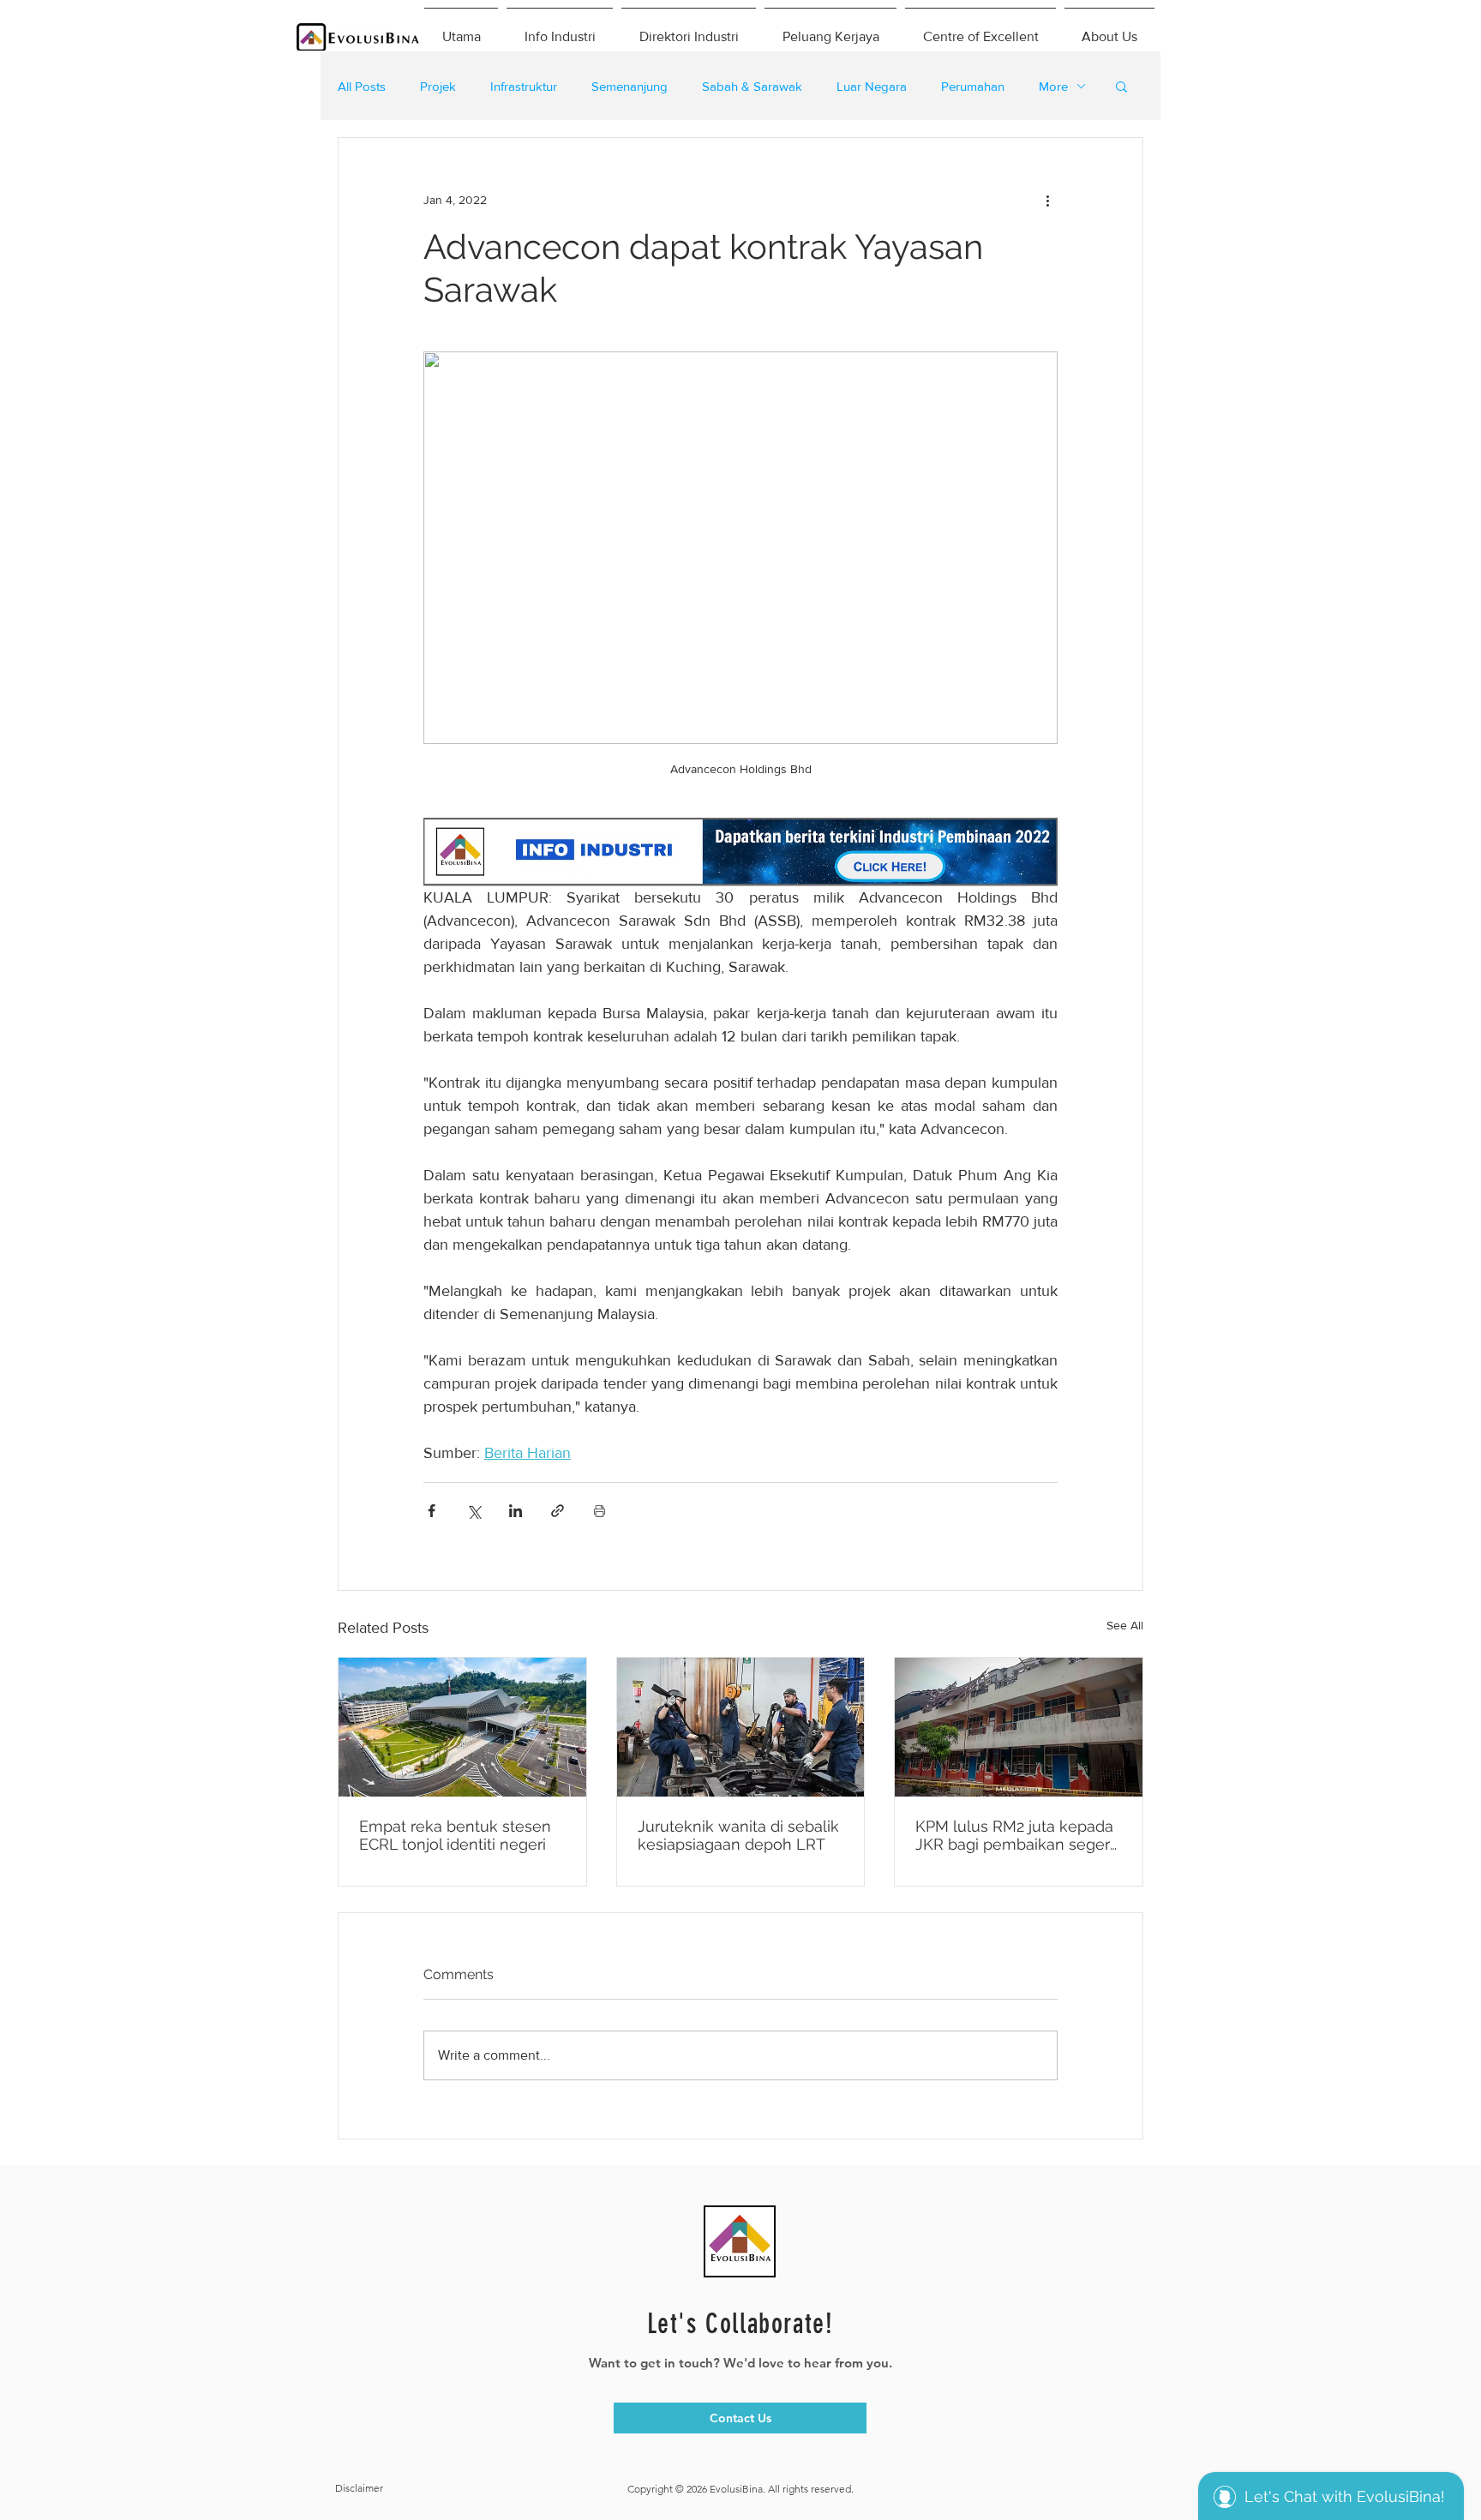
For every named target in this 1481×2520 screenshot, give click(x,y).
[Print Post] (600, 1511)
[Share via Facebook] (432, 1511)
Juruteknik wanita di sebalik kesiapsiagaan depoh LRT (738, 1835)
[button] (1121, 86)
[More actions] (1047, 200)
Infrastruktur (524, 86)
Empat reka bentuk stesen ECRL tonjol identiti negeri (455, 1835)
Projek (438, 86)
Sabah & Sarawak (752, 86)
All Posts (362, 86)
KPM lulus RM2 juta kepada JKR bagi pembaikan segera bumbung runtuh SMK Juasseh (1017, 1835)
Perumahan (973, 86)
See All (1125, 1625)
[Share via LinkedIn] (516, 1511)
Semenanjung (630, 86)
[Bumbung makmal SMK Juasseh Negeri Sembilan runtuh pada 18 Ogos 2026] (1019, 1727)
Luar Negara (872, 86)
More (1053, 86)
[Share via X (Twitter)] (474, 1511)
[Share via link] (558, 1511)
